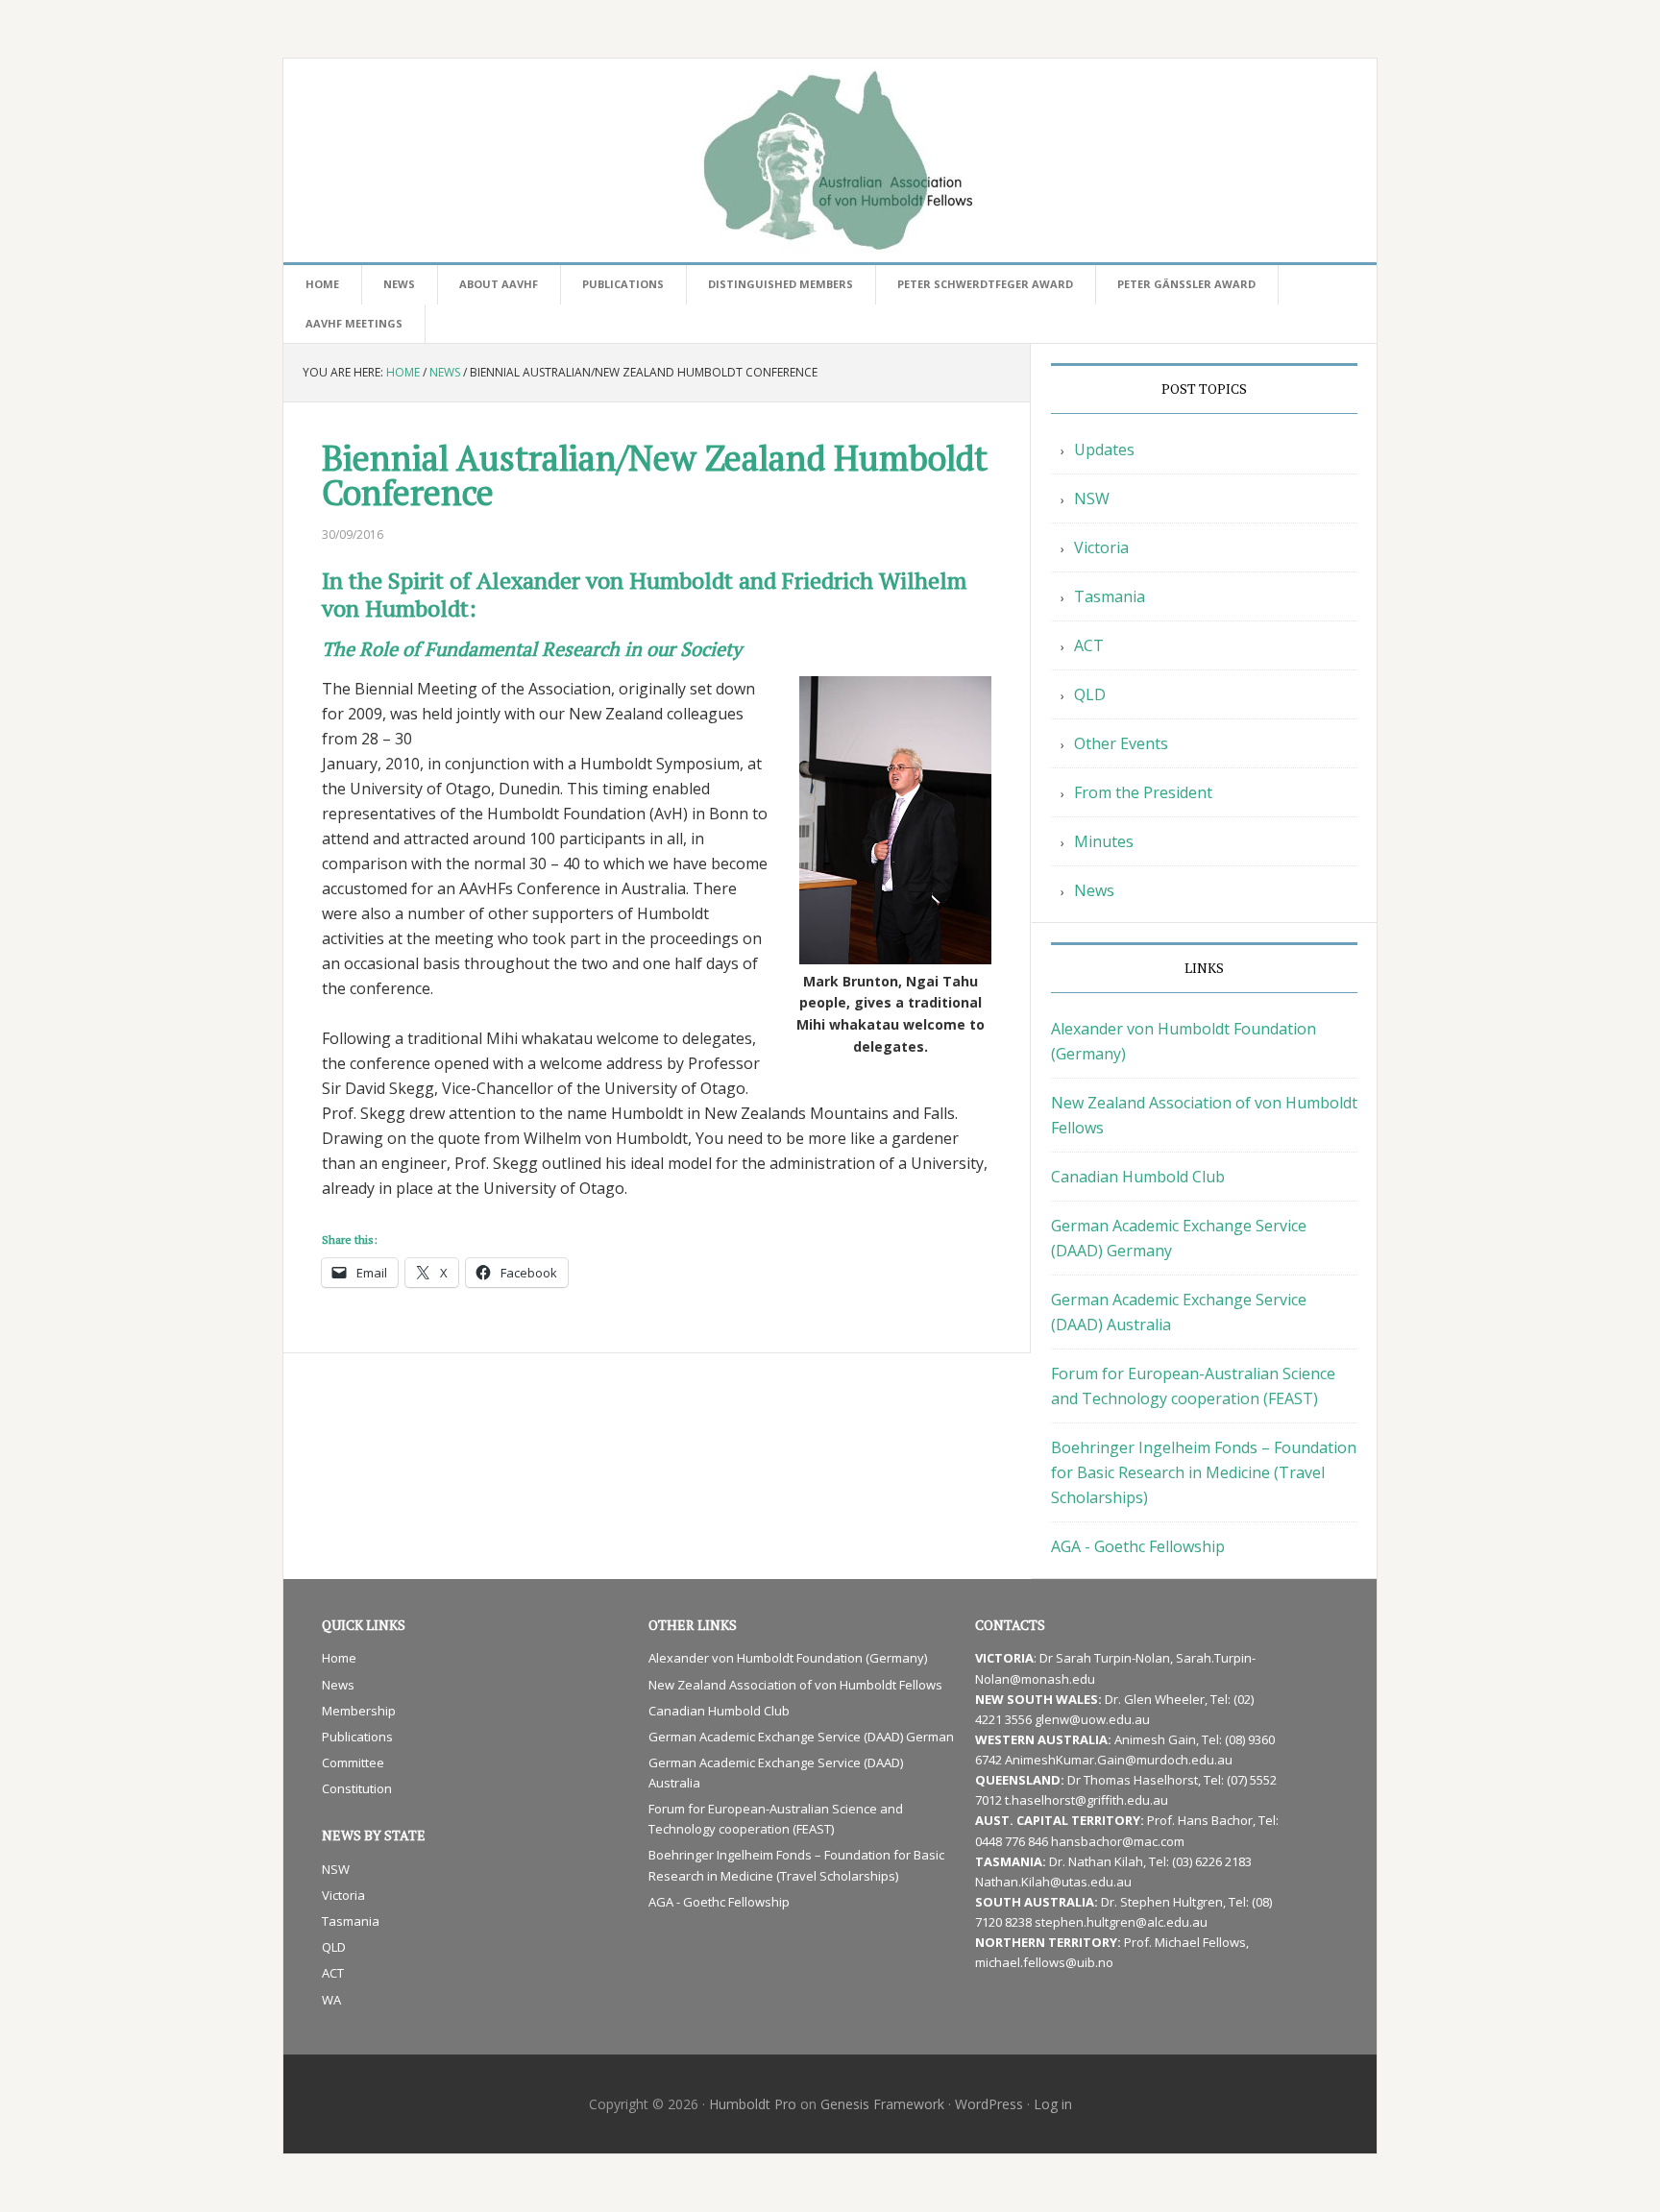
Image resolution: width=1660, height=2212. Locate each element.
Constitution (357, 1788)
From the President (1143, 792)
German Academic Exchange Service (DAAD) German (801, 1737)
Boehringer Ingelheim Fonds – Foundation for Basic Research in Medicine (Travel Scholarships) (1204, 1472)
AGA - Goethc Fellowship (1138, 1546)
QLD (1090, 694)
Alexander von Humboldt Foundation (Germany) (788, 1658)
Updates (1104, 450)
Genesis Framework (882, 2104)
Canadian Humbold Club (1138, 1177)
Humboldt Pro (753, 2104)
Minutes (1104, 841)
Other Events (1121, 743)
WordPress (989, 2104)
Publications (357, 1737)
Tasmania (1110, 596)
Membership (359, 1711)
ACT (1089, 645)
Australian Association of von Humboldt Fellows (830, 160)
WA (331, 2000)
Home (339, 1658)
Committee (353, 1762)
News (1094, 890)
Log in (1053, 2104)
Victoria (1101, 547)
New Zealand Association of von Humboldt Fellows (795, 1685)
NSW (1092, 498)
